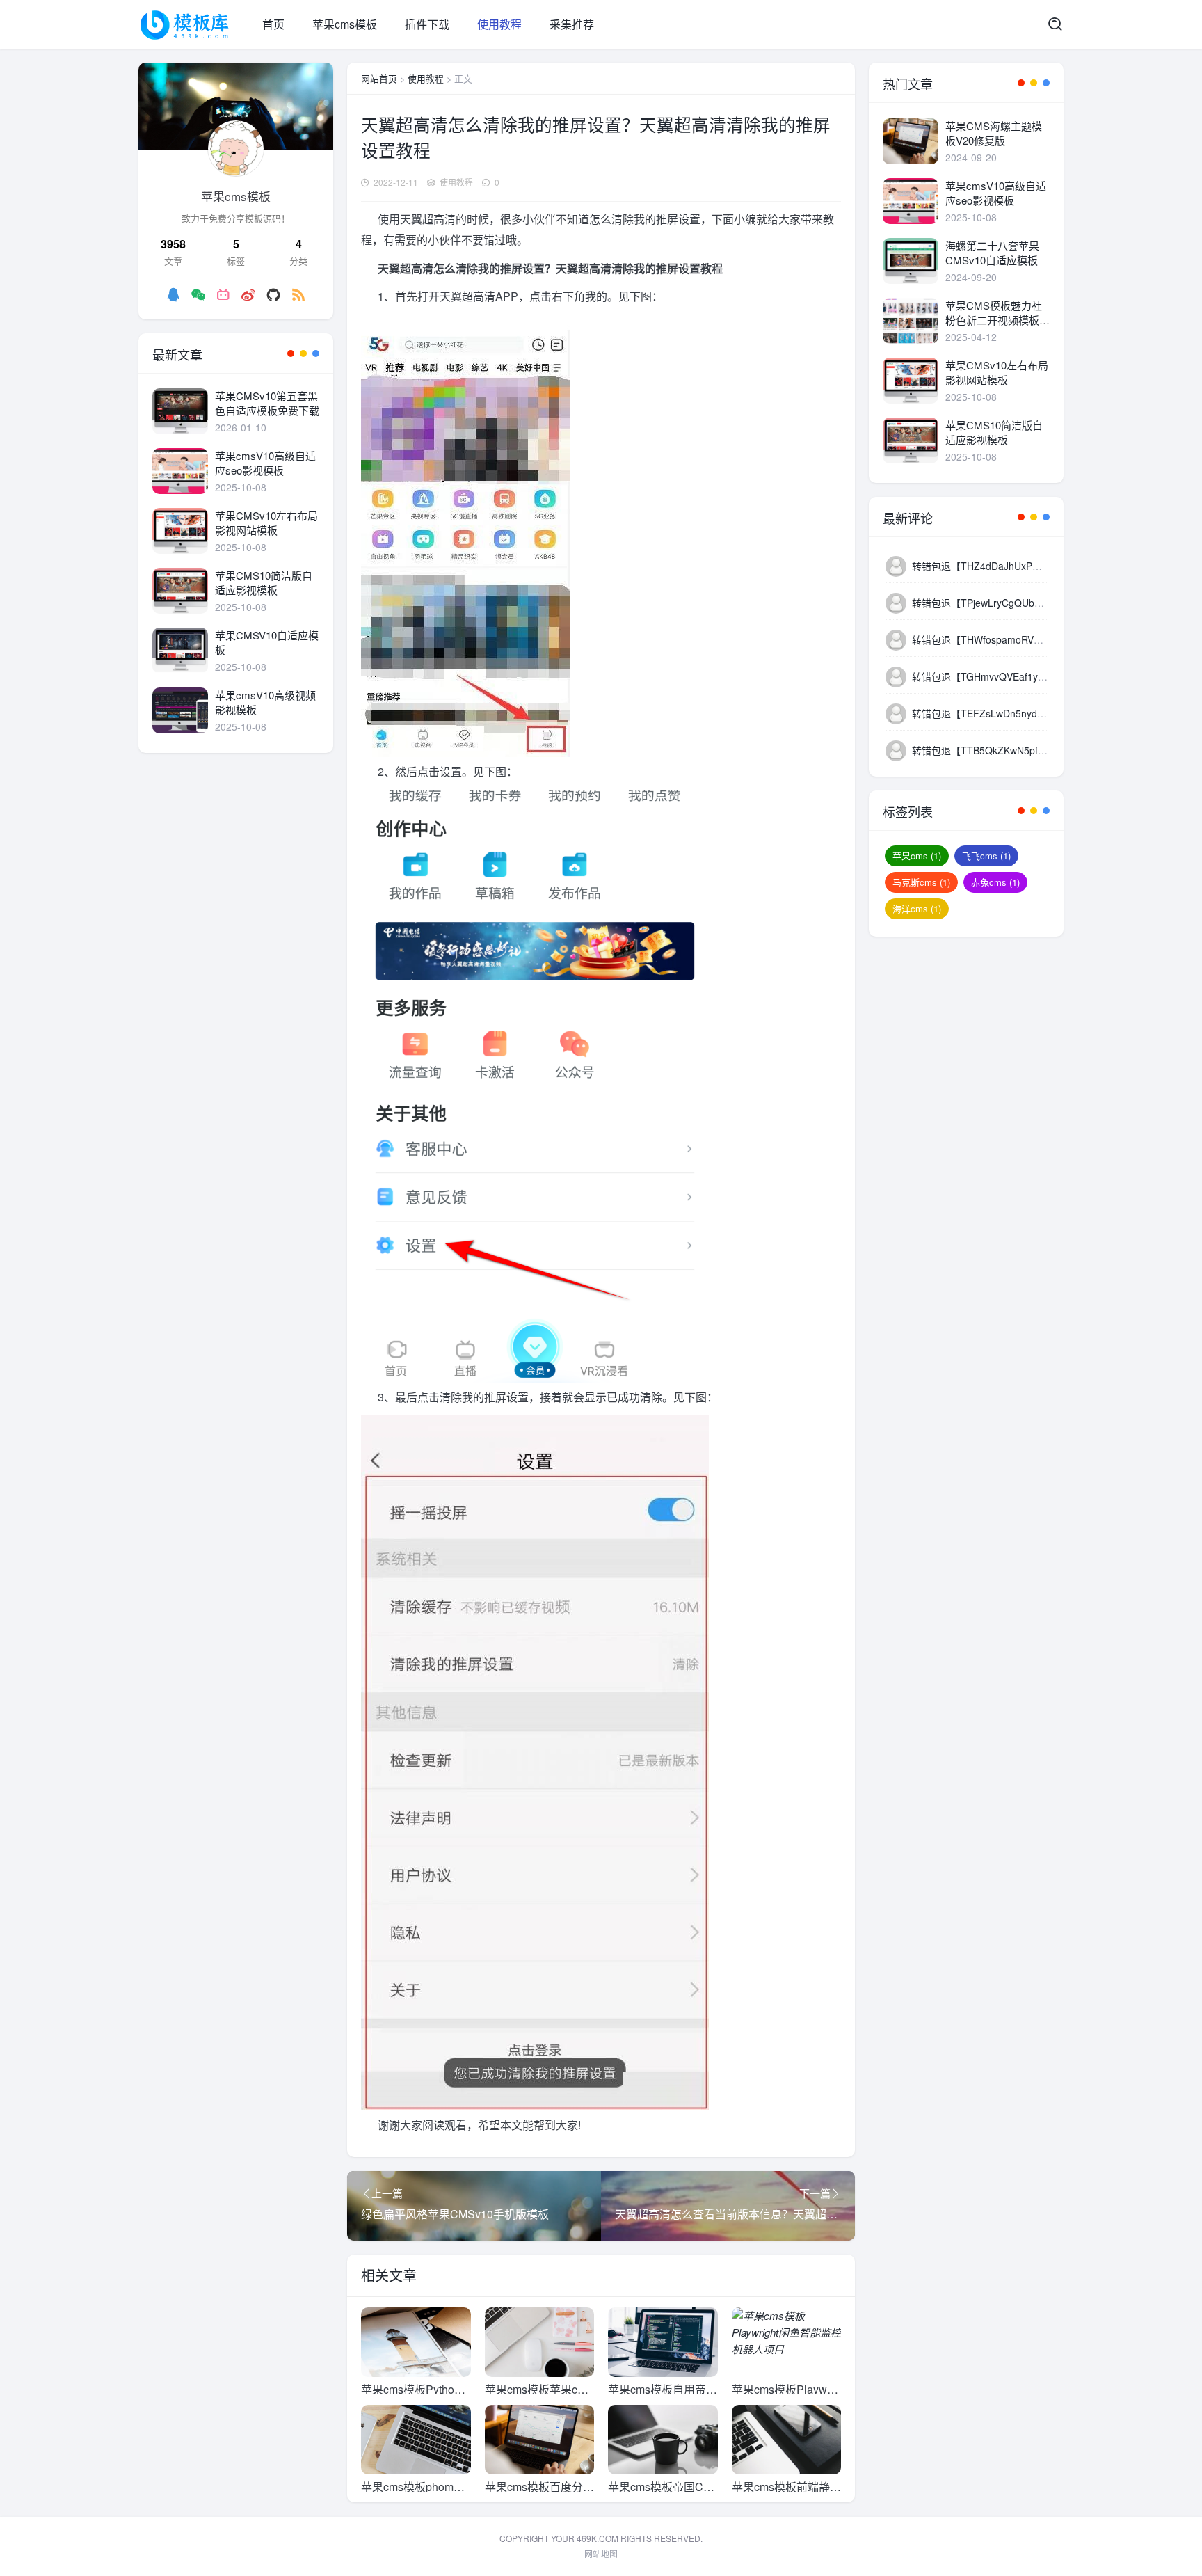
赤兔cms (995, 882)
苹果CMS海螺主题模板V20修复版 (994, 133)
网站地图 (601, 2553)
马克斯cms (921, 882)
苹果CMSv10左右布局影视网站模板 (266, 523)
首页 (273, 24)
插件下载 (427, 24)
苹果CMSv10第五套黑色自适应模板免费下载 (267, 403)
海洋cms (917, 908)
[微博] (248, 294)
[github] (273, 294)
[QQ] (173, 294)
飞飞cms (986, 856)
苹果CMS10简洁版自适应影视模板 (264, 582)
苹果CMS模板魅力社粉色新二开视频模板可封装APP (997, 312)
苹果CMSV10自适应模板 (267, 642)
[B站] (223, 294)
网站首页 (379, 78)
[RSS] (298, 294)
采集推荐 (572, 24)
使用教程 (499, 24)
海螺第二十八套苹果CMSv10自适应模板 (992, 253)
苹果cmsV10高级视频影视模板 (265, 702)
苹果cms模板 (345, 24)
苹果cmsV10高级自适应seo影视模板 (265, 463)
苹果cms (917, 856)
